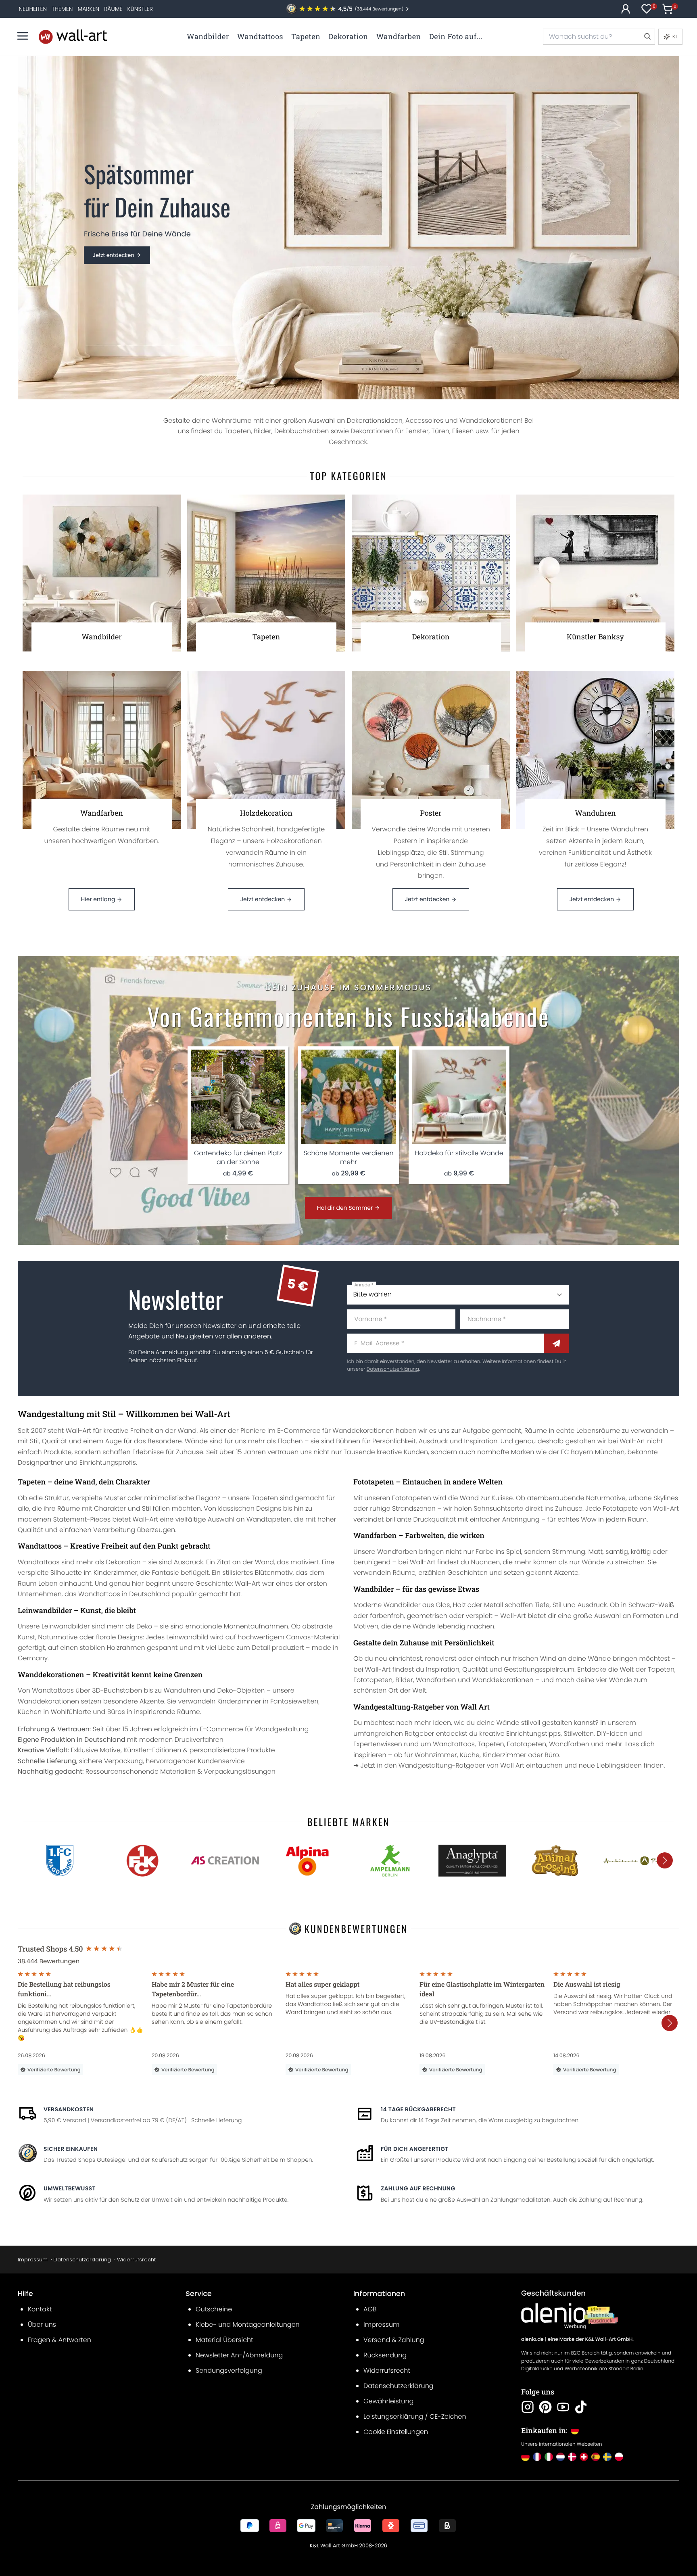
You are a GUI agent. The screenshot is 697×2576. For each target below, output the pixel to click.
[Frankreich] (537, 2457)
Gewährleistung (388, 2401)
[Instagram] (528, 2407)
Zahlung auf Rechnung (418, 2188)
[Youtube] (563, 2407)
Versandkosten (69, 2109)
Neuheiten (33, 9)
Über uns (42, 2324)
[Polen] (619, 2457)
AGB (370, 2309)
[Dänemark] (572, 2457)
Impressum (33, 2260)
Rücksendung (385, 2355)
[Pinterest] (545, 2407)
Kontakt (40, 2309)
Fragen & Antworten (59, 2340)
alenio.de (532, 2339)
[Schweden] (607, 2457)
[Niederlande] (560, 2457)
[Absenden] (556, 1343)
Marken (88, 9)
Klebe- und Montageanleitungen (248, 2324)
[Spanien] (596, 2457)
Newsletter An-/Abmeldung (239, 2355)
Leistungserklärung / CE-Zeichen (415, 2416)
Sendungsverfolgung (229, 2370)
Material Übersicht (224, 2340)
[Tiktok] (581, 2407)
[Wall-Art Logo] (73, 37)
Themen (62, 9)
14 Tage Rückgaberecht (418, 2109)
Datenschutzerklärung (393, 1369)
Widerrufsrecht (136, 2260)
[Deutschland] (525, 2457)
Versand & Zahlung (394, 2340)
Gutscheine (214, 2309)
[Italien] (549, 2457)
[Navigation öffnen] (23, 36)
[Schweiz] (584, 2457)
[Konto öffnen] (626, 9)
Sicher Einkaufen (71, 2149)
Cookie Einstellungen (396, 2432)
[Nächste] (665, 1860)
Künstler (140, 9)
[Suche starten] (647, 37)
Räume (113, 9)
